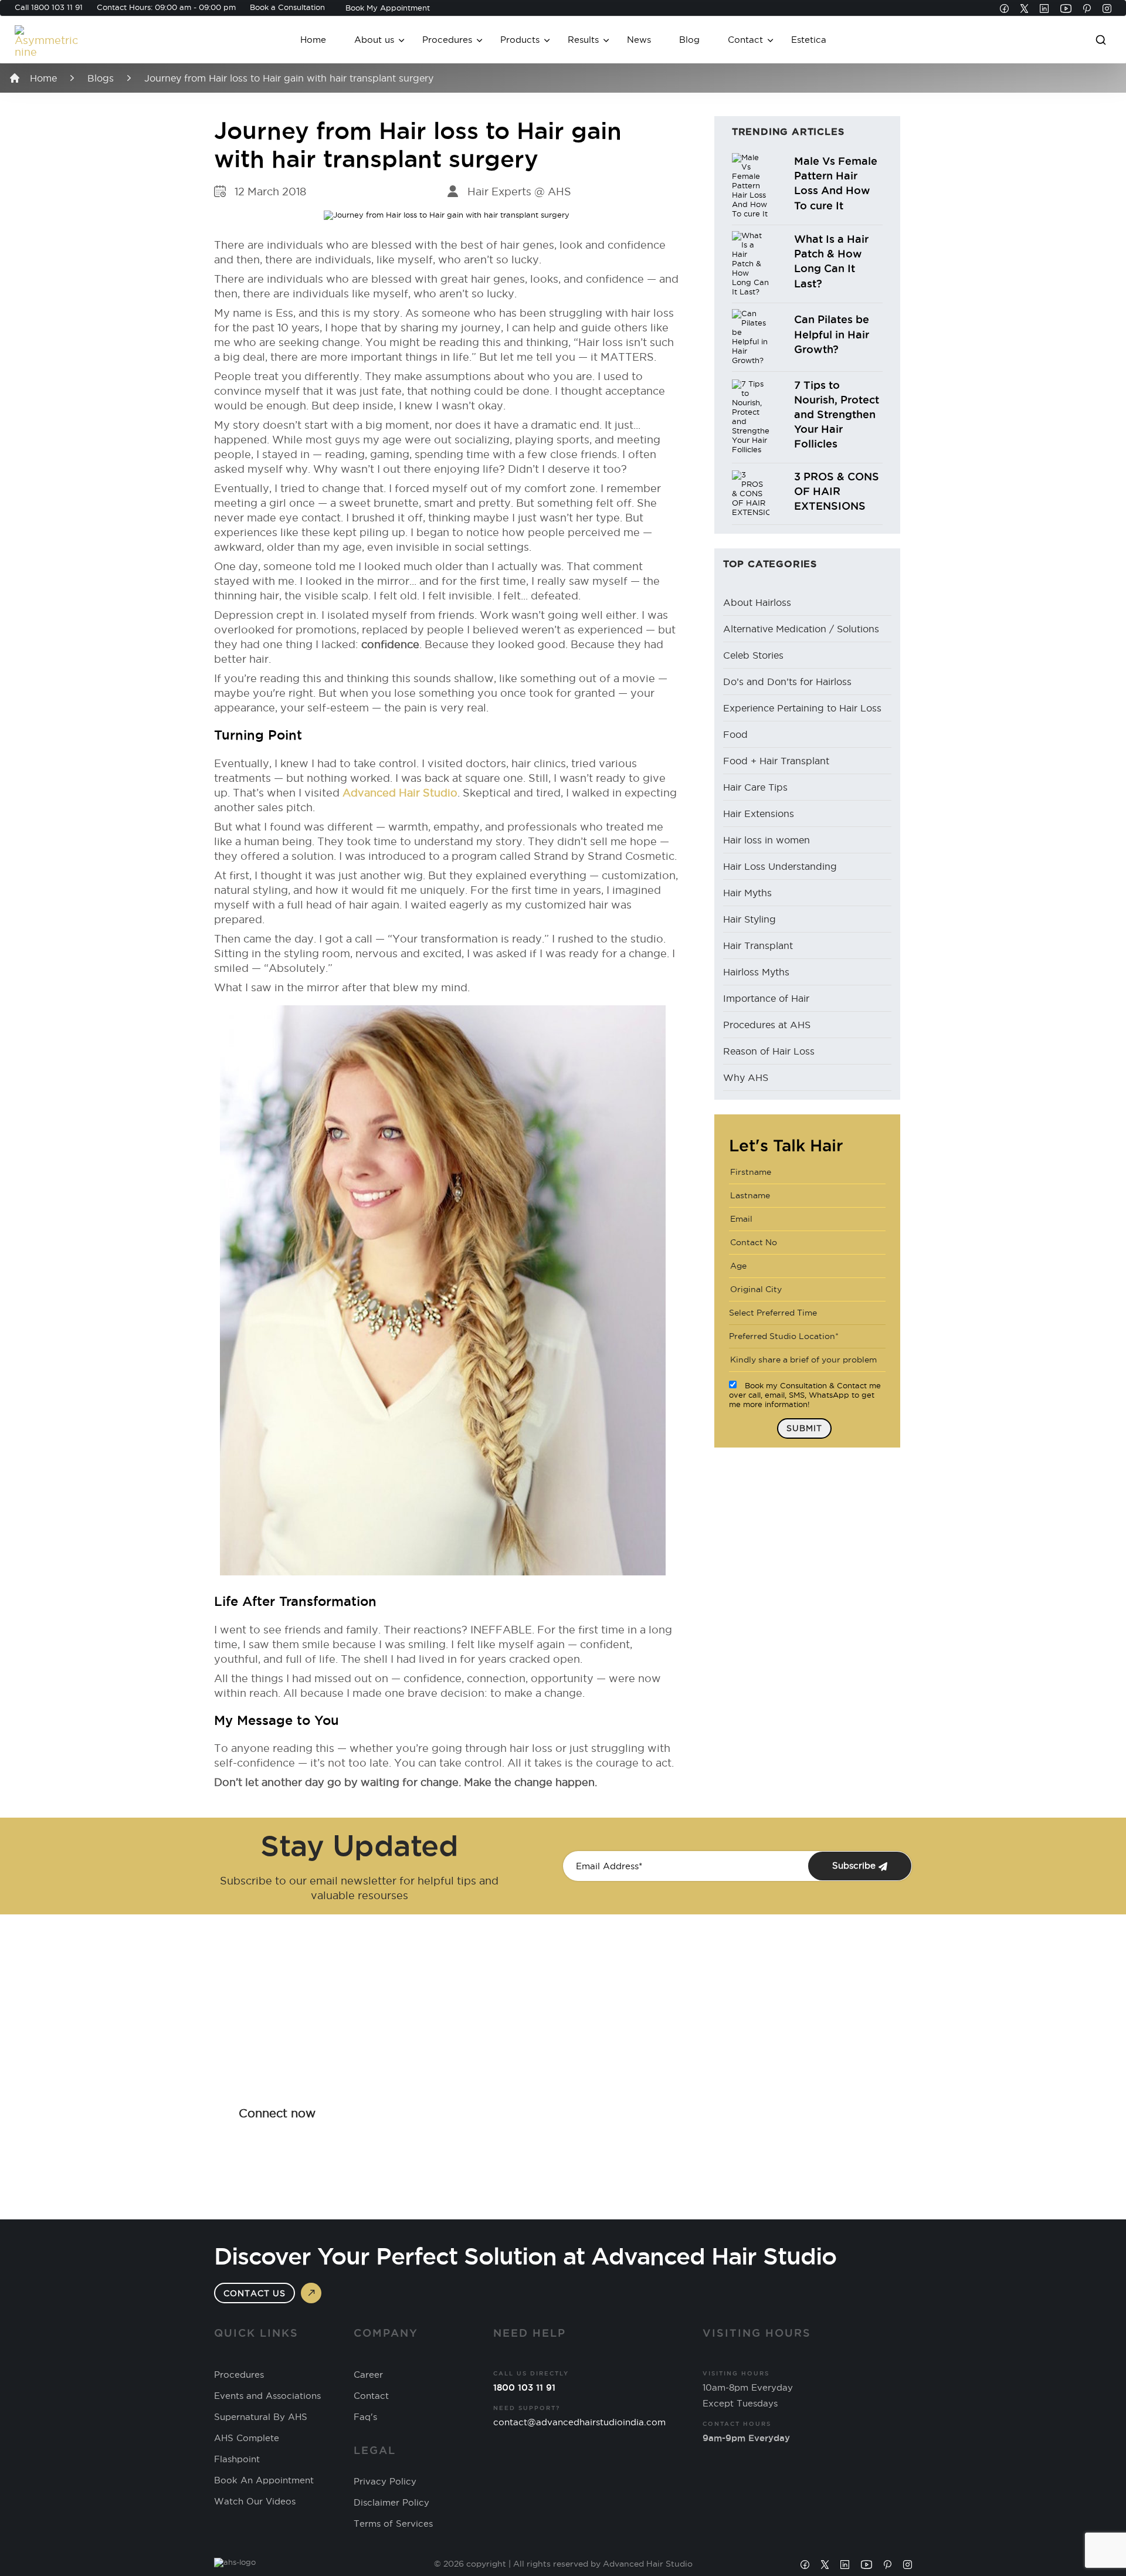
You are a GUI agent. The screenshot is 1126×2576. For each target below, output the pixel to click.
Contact (745, 40)
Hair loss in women (767, 840)
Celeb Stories (753, 655)
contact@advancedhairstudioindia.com (579, 2422)
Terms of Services (393, 2524)
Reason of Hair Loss (769, 1051)
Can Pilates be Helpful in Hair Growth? (832, 334)
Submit (804, 1428)
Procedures (447, 40)
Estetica (809, 40)
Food (735, 734)
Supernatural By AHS (261, 2417)
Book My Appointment (388, 8)
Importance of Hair (766, 998)
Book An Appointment (264, 2480)
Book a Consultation (287, 7)
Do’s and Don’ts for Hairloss (787, 682)
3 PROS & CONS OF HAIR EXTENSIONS (837, 491)
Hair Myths (747, 893)
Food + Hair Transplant (776, 761)
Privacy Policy (385, 2482)
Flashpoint (237, 2459)
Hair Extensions (759, 814)
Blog (689, 40)
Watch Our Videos (255, 2502)
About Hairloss (757, 602)
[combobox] (807, 1313)
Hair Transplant (758, 945)
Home (313, 40)
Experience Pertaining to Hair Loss (802, 708)
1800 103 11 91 (57, 7)
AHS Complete (247, 2438)
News (639, 40)
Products (520, 40)
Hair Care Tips (755, 787)
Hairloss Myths (756, 972)
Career (368, 2375)
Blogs (101, 78)
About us (374, 40)
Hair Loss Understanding (780, 866)
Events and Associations (267, 2396)
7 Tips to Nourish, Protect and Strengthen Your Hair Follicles (837, 414)
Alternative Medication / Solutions (801, 629)
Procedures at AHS (767, 1025)
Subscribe (855, 1865)
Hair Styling (749, 919)
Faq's (365, 2417)
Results (583, 40)
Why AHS (746, 1077)
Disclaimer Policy (391, 2503)
